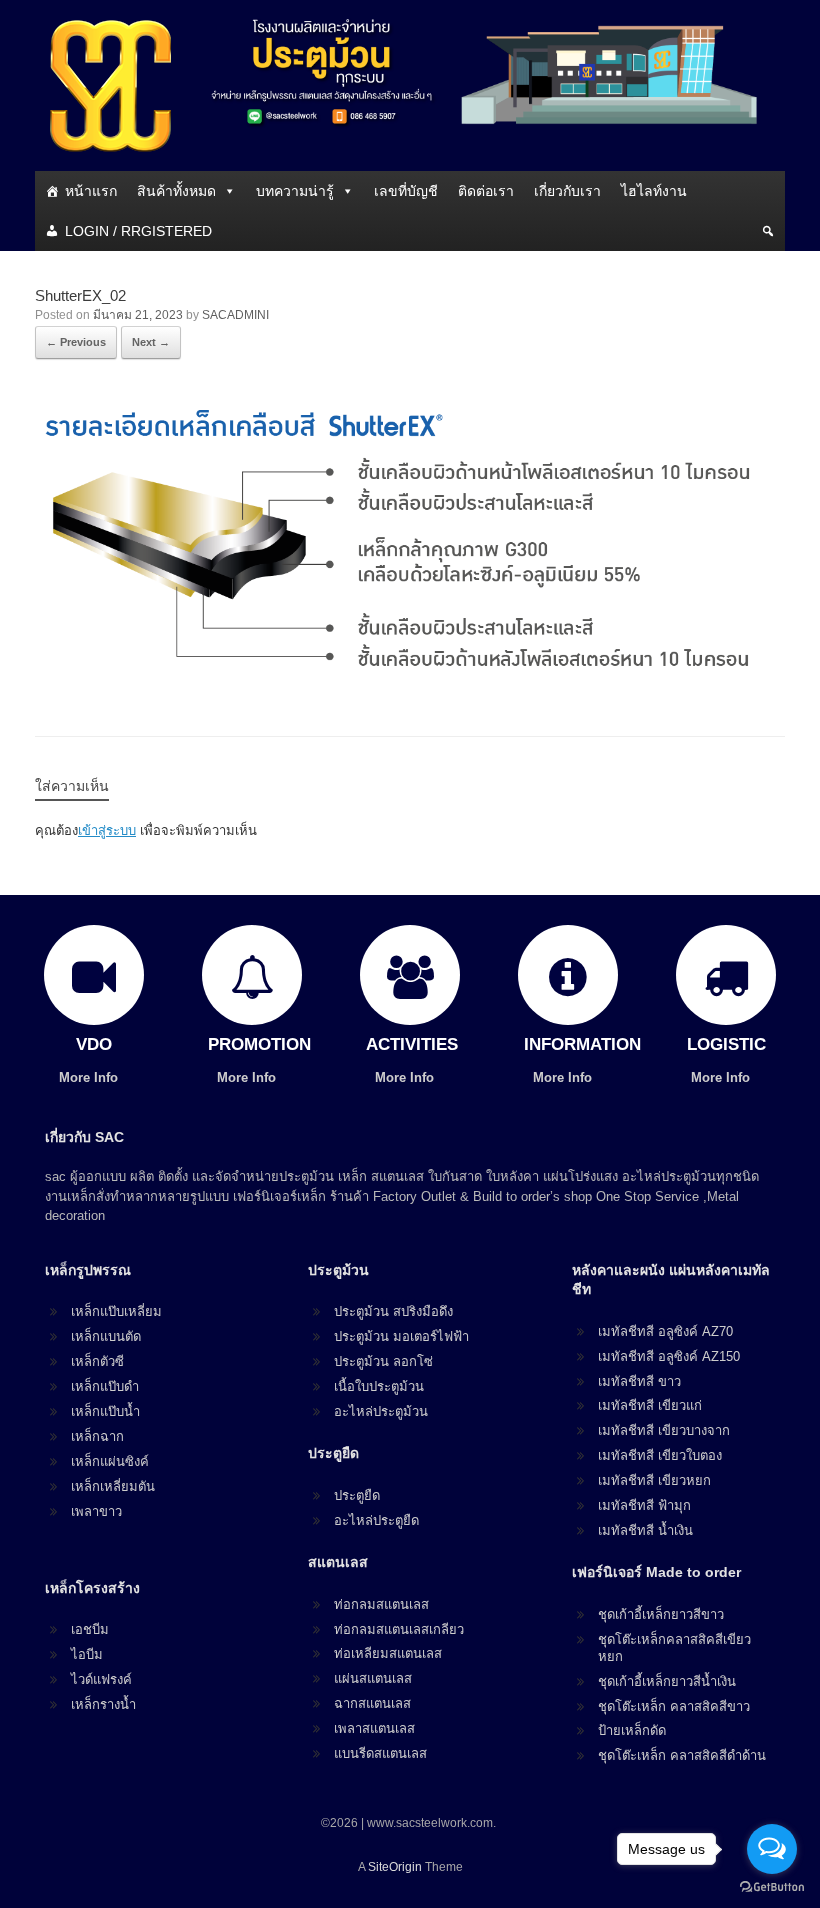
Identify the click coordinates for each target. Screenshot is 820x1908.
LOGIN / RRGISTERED (138, 231)
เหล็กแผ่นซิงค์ (110, 1461)
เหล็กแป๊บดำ (105, 1386)
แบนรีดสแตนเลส (380, 1753)
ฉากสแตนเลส (372, 1703)
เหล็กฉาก (97, 1436)
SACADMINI (235, 315)
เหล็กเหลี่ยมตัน (113, 1486)
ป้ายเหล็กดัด (632, 1730)
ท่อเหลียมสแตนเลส (388, 1653)
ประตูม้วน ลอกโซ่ (383, 1361)
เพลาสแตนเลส (374, 1728)
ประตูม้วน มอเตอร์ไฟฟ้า (401, 1336)
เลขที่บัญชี (406, 191)
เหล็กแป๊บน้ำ (105, 1411)
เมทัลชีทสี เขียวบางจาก (664, 1430)
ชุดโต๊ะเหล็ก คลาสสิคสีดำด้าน (682, 1755)
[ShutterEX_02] (410, 683)
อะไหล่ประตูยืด (376, 1520)
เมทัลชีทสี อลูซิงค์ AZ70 (665, 1331)
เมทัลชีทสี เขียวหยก (654, 1480)
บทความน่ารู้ (295, 191)
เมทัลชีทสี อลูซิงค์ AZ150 (669, 1356)
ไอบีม (87, 1654)
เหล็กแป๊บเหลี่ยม (116, 1311)
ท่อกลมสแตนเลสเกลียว (399, 1629)
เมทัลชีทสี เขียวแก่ (650, 1405)
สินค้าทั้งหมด (176, 191)
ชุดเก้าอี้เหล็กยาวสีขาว (661, 1614)
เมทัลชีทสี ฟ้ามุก (644, 1505)
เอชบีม (90, 1629)
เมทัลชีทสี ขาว (639, 1381)
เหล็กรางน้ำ (103, 1704)
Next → (151, 342)
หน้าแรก (91, 191)
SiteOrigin (395, 1867)
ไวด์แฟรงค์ (101, 1679)
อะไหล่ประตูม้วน (381, 1411)
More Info (90, 1077)
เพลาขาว (96, 1511)
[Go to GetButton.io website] (772, 1887)
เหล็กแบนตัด (106, 1336)
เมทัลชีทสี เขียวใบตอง (660, 1455)
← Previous (76, 342)
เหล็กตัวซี (97, 1361)
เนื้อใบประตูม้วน (379, 1386)
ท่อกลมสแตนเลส (381, 1604)
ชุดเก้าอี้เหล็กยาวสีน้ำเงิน (667, 1681)
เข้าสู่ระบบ (107, 830)
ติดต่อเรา (486, 191)
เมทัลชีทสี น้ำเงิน (645, 1530)
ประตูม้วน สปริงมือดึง (393, 1311)
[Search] (768, 231)
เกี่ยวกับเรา (567, 191)
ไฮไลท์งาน (654, 191)
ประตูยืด (357, 1495)
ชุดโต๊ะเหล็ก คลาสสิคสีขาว (674, 1706)
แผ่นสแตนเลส (373, 1678)
